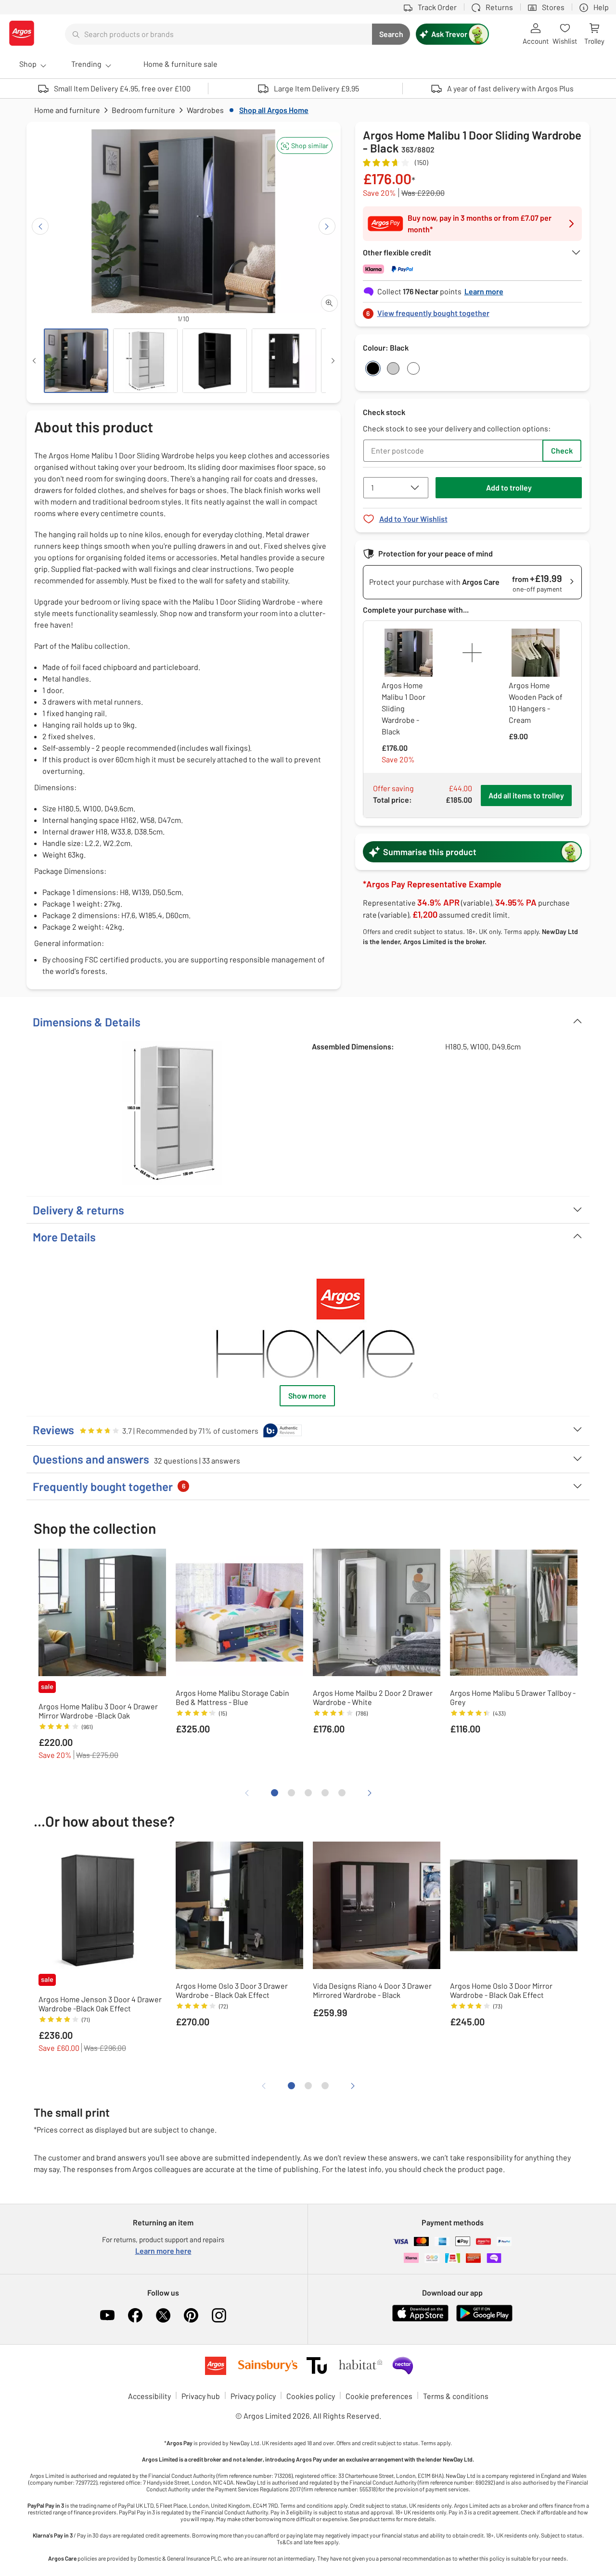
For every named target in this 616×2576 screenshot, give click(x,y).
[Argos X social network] (163, 2315)
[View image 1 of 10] (76, 361)
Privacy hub (201, 2396)
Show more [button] (307, 1395)
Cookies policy (311, 2396)
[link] (473, 310)
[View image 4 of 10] (284, 361)
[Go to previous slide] (40, 226)
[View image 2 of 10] (145, 361)
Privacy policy (253, 2396)
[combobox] (218, 34)
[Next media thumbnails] (333, 361)
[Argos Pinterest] (191, 2315)
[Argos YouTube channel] (107, 2315)
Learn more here (163, 2251)
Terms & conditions (456, 2396)
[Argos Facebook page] (135, 2315)
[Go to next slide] (327, 226)
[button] (305, 145)
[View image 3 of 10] (215, 361)
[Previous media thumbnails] (34, 361)
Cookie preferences (379, 2396)
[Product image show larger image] (308, 1328)
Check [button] (562, 450)
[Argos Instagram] (219, 2315)
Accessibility (149, 2396)
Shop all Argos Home (274, 110)
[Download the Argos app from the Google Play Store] (484, 2319)
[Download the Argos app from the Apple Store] (420, 2319)
